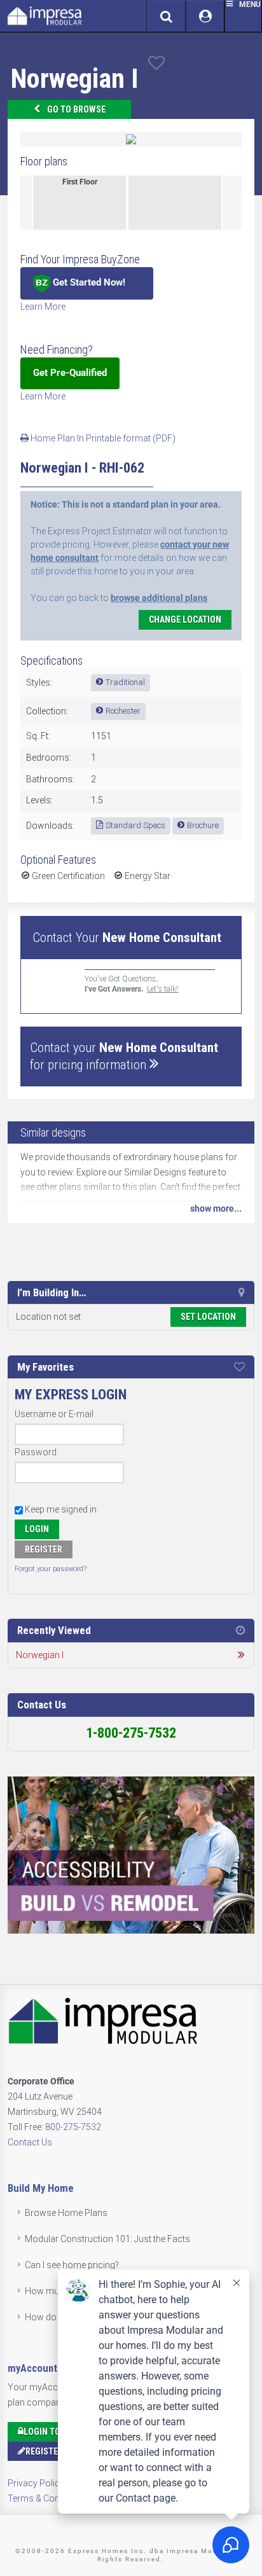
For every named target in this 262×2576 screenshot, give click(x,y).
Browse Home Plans (66, 2213)
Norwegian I (40, 1655)
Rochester (123, 711)
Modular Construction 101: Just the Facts (107, 2239)
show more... (216, 1208)
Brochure (203, 825)
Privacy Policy (36, 2483)
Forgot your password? (51, 1569)
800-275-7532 (73, 2127)
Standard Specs (135, 825)
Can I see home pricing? (72, 2265)
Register (44, 1549)
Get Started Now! (88, 282)
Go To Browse (76, 109)
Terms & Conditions (47, 2498)
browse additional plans (159, 598)
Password (36, 1452)
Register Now (54, 2451)
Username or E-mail (54, 1414)
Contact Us (30, 2142)
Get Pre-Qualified (70, 373)
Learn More (43, 307)
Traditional (125, 682)
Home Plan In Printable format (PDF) (102, 438)
